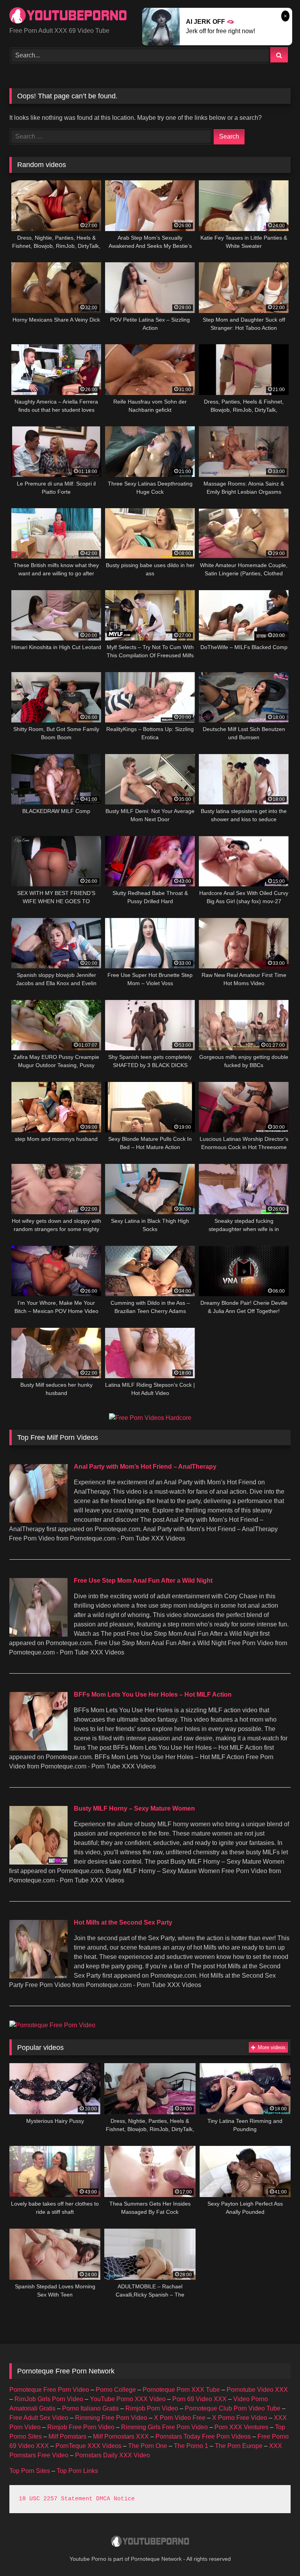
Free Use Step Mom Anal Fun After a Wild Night (143, 1581)
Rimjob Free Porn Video (81, 2427)
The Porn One (148, 2446)
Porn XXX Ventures (241, 2427)
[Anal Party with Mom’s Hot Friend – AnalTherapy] (38, 1520)
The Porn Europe (239, 2446)
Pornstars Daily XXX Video (112, 2455)
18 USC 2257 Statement (56, 2499)
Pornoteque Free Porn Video (49, 2390)
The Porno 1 (191, 2446)
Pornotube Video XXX (257, 2390)
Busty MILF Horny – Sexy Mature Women (134, 1808)
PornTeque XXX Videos (88, 2446)
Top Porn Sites (30, 2471)
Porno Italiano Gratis (90, 2408)
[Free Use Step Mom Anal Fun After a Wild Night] (38, 1634)
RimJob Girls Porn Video (49, 2399)
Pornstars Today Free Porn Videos (203, 2436)
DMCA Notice (115, 2499)
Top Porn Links (77, 2471)
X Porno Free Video (240, 2418)
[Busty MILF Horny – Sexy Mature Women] (38, 1862)
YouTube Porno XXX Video (128, 2399)
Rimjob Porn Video (152, 2408)
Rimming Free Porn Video (111, 2418)
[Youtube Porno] (150, 2542)
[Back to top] (276, 2553)
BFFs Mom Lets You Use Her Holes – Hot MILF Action (153, 1695)
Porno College (116, 2390)
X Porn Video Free (180, 2418)
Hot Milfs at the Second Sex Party (123, 1922)
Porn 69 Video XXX (199, 2399)
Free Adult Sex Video (39, 2418)
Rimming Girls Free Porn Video (164, 2427)
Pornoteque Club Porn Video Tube (233, 2408)
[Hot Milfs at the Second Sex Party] (38, 1976)
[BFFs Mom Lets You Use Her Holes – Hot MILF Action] (38, 1748)
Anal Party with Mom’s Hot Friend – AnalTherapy (145, 1467)
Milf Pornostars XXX (121, 2436)
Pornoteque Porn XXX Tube (181, 2390)
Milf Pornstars (67, 2436)
